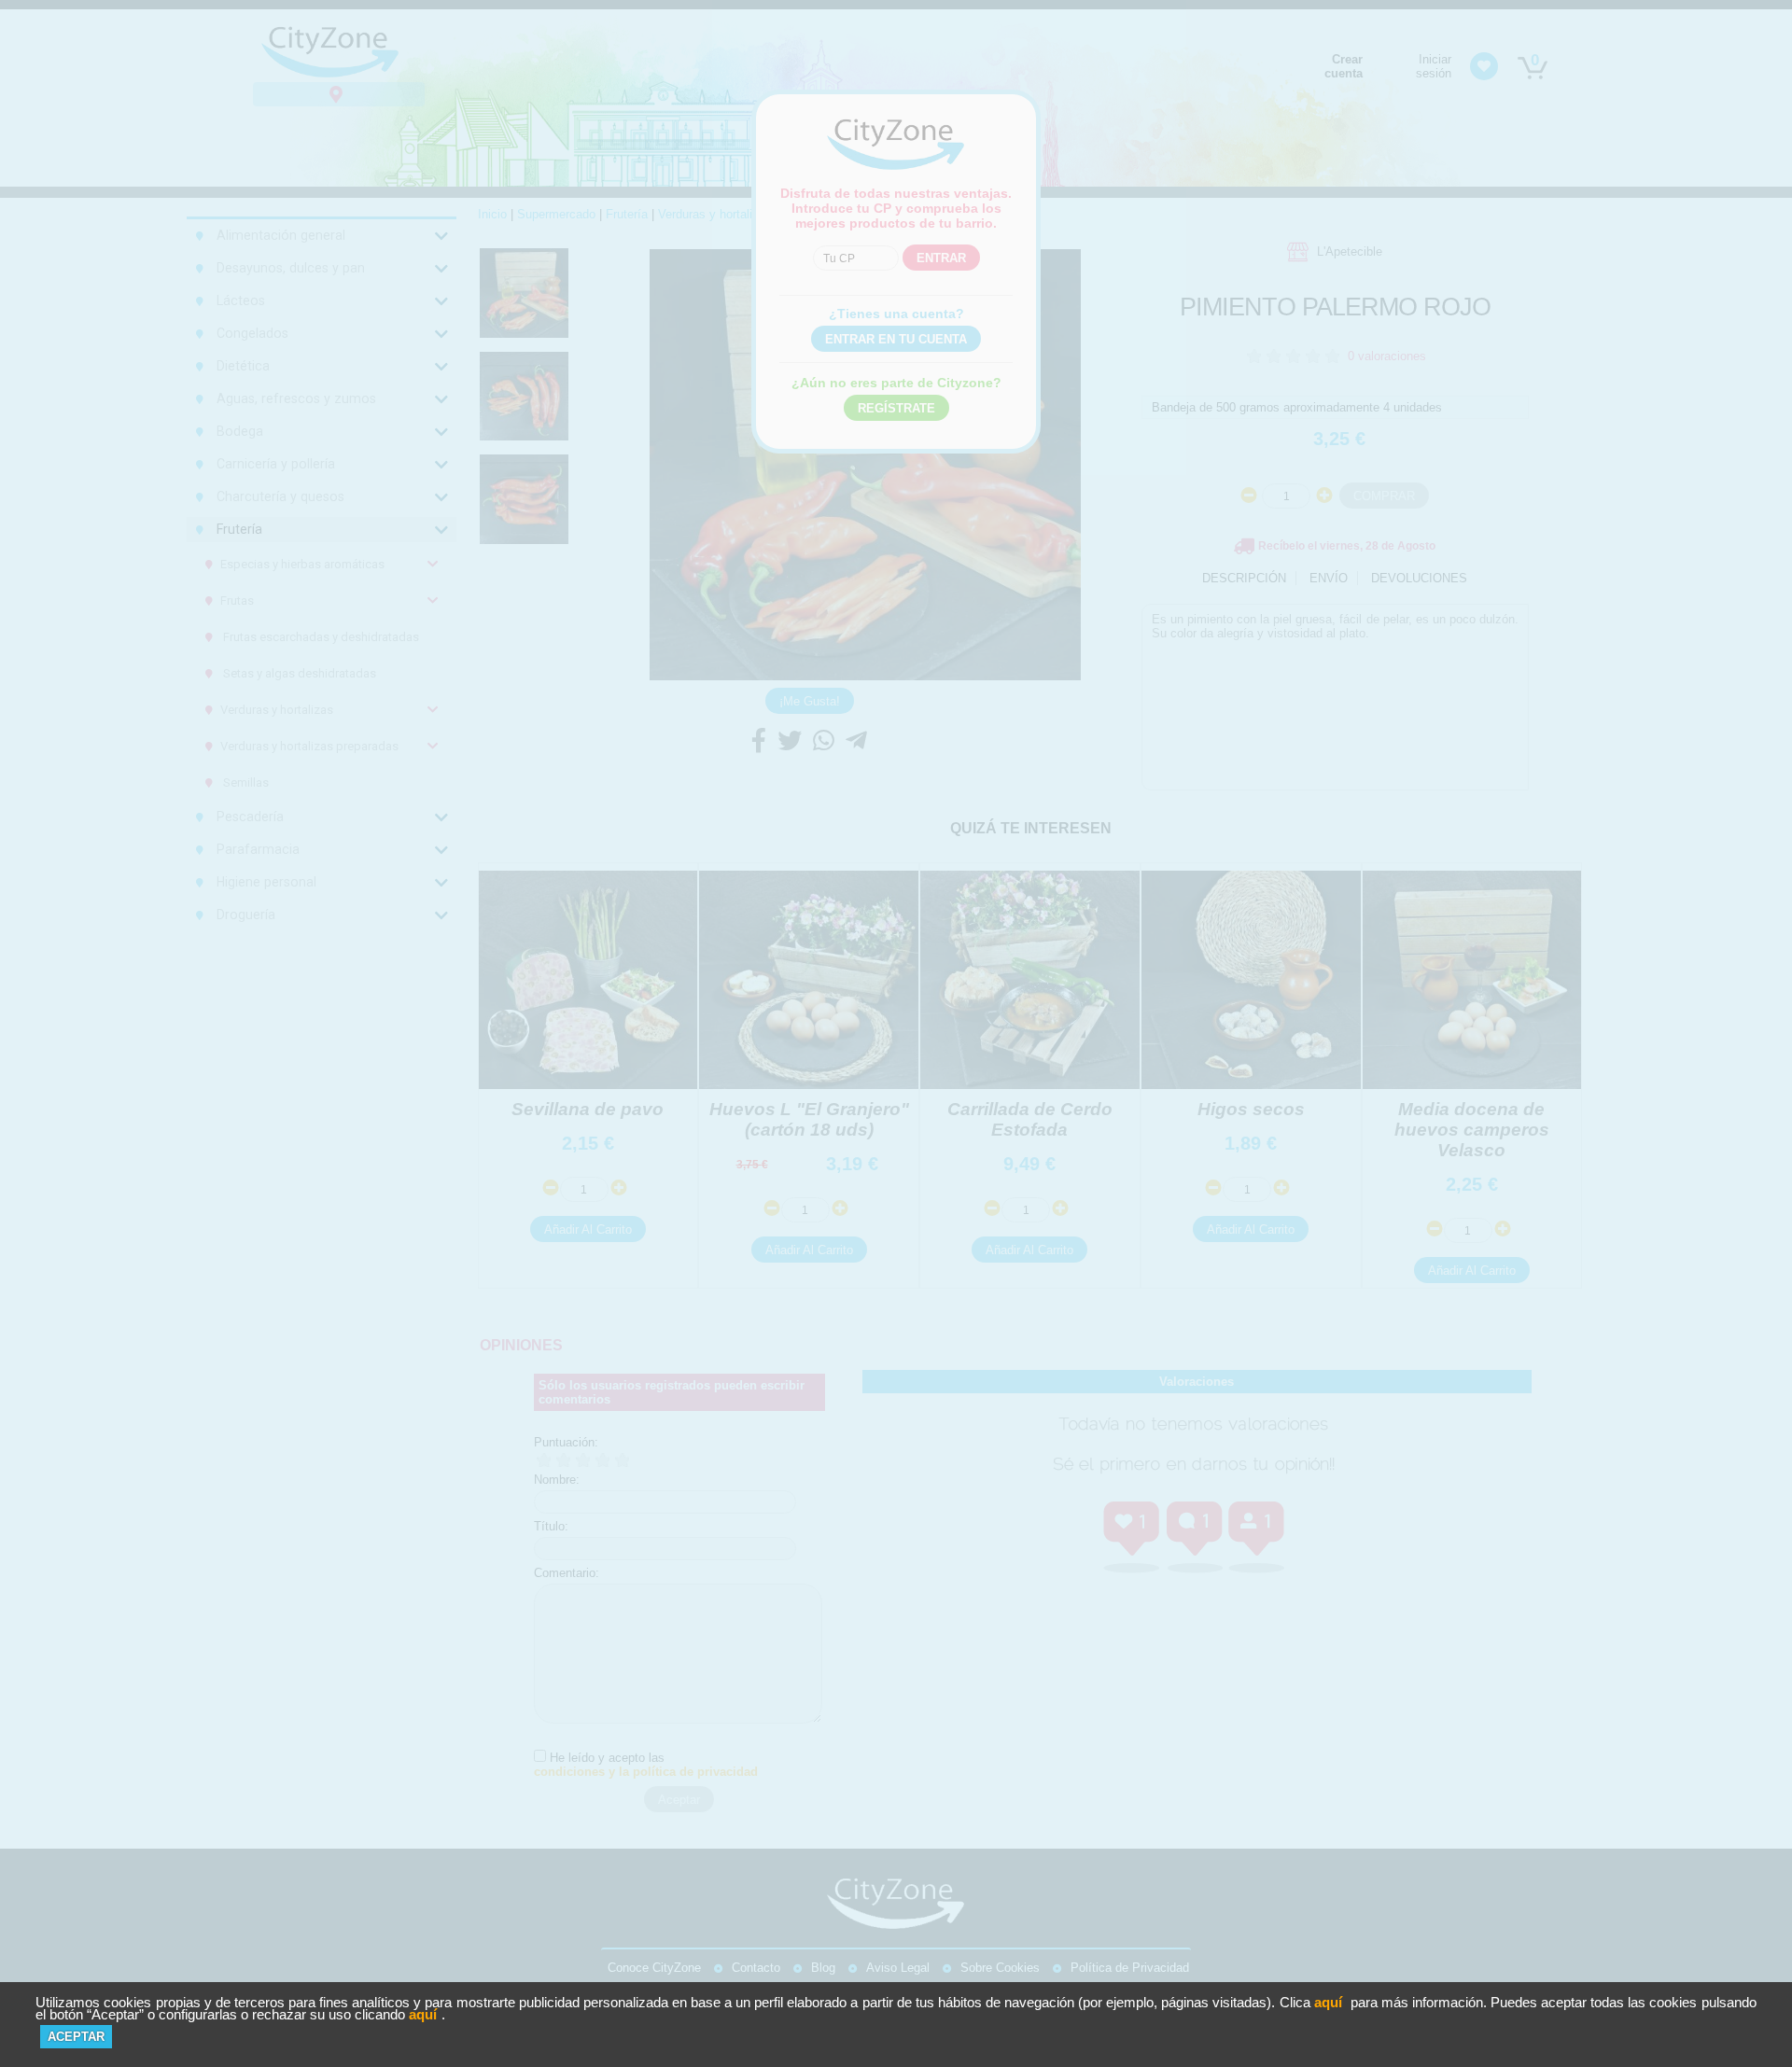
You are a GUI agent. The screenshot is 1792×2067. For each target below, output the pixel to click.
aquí (1328, 2002)
